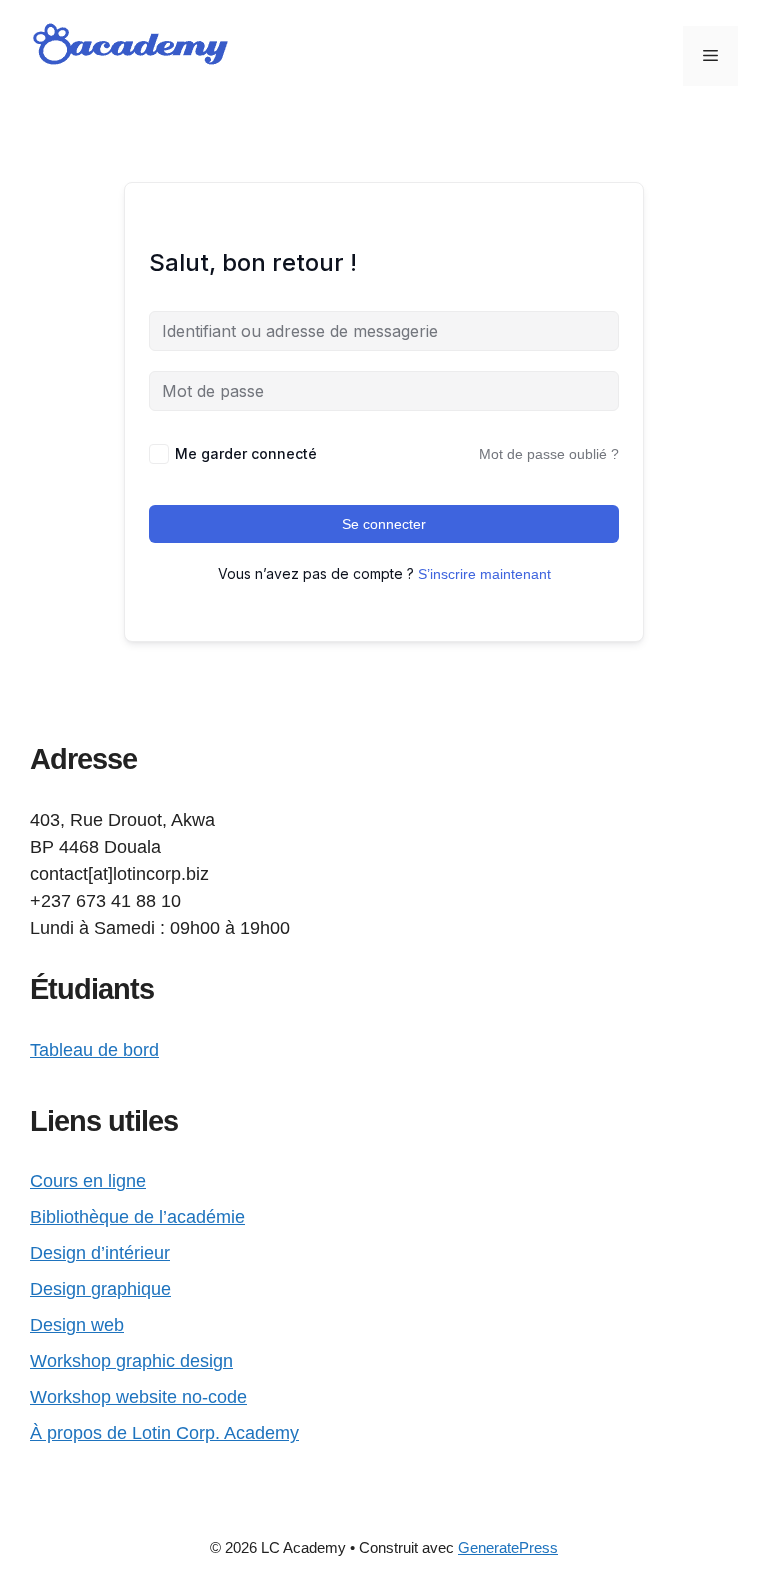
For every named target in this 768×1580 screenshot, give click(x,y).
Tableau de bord (94, 1050)
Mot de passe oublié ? (549, 454)
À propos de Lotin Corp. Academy (164, 1433)
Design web (77, 1325)
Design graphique (100, 1289)
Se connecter (384, 524)
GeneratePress (508, 1547)
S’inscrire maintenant (484, 574)
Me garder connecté (246, 453)
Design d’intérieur (100, 1253)
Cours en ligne (88, 1181)
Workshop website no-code (138, 1397)
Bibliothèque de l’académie (137, 1217)
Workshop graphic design (131, 1361)
